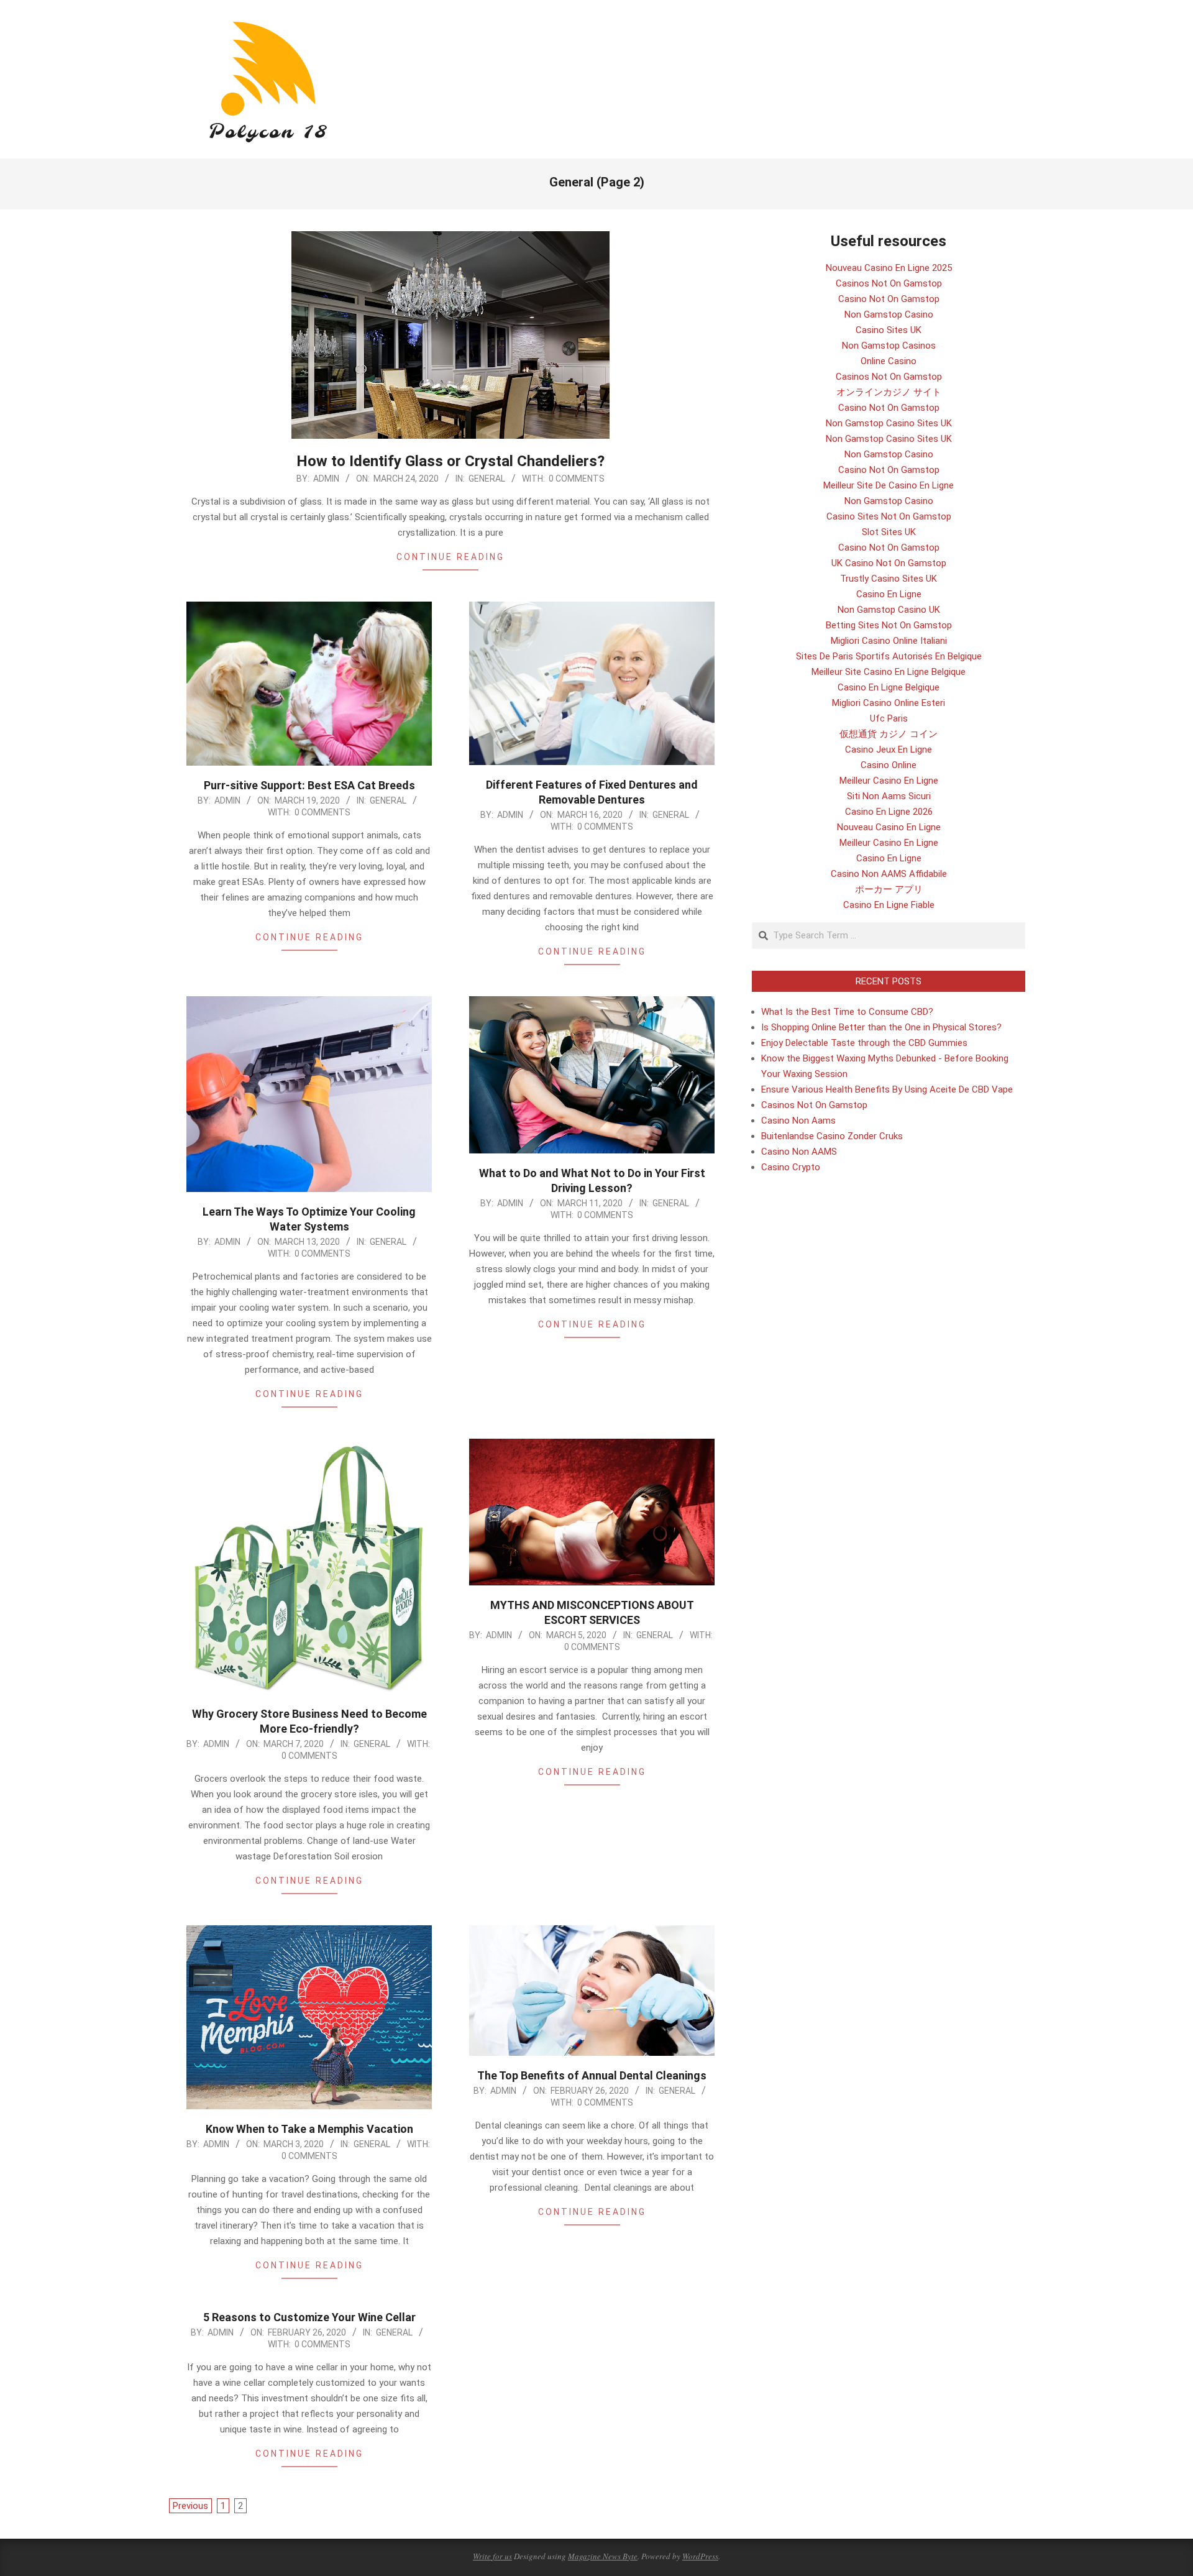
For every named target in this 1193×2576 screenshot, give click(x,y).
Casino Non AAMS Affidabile (889, 874)
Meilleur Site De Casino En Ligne (889, 485)
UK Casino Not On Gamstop (889, 563)
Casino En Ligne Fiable (889, 905)
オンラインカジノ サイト (889, 392)
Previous (190, 2506)
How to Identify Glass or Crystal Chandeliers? (450, 461)
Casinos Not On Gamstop (889, 283)
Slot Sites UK (889, 532)
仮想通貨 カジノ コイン (889, 734)
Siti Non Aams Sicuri (889, 796)
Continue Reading (450, 557)
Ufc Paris (889, 718)
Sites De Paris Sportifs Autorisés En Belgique (889, 656)
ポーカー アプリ (889, 889)
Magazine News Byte (603, 2556)
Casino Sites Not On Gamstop (889, 516)
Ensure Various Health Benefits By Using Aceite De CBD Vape (887, 1089)
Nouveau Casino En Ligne (889, 827)
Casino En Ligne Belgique (889, 687)
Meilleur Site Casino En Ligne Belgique (889, 672)
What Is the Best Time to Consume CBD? (847, 1012)
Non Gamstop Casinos (889, 346)
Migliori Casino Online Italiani (889, 641)
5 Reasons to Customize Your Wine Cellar (309, 2317)
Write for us (492, 2556)
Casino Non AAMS (799, 1152)
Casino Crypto (791, 1167)
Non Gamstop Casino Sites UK (889, 423)
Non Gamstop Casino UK (889, 610)
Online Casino (889, 361)
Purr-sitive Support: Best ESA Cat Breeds (309, 785)
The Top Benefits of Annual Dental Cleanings (592, 2075)
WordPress (700, 2556)
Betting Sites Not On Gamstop (889, 625)
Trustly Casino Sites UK (889, 579)
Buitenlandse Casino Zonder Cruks (832, 1136)
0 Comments (577, 479)
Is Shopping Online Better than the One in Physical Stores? (881, 1027)
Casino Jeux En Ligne (889, 749)
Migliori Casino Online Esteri (889, 703)
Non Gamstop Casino (889, 314)
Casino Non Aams (798, 1121)
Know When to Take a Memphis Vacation (309, 2129)
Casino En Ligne (889, 594)
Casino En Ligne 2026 (889, 812)
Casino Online (889, 765)
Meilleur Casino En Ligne (889, 781)
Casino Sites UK (889, 330)
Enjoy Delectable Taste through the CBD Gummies (864, 1043)
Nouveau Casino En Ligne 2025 (889, 268)
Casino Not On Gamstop (889, 299)
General (487, 479)
